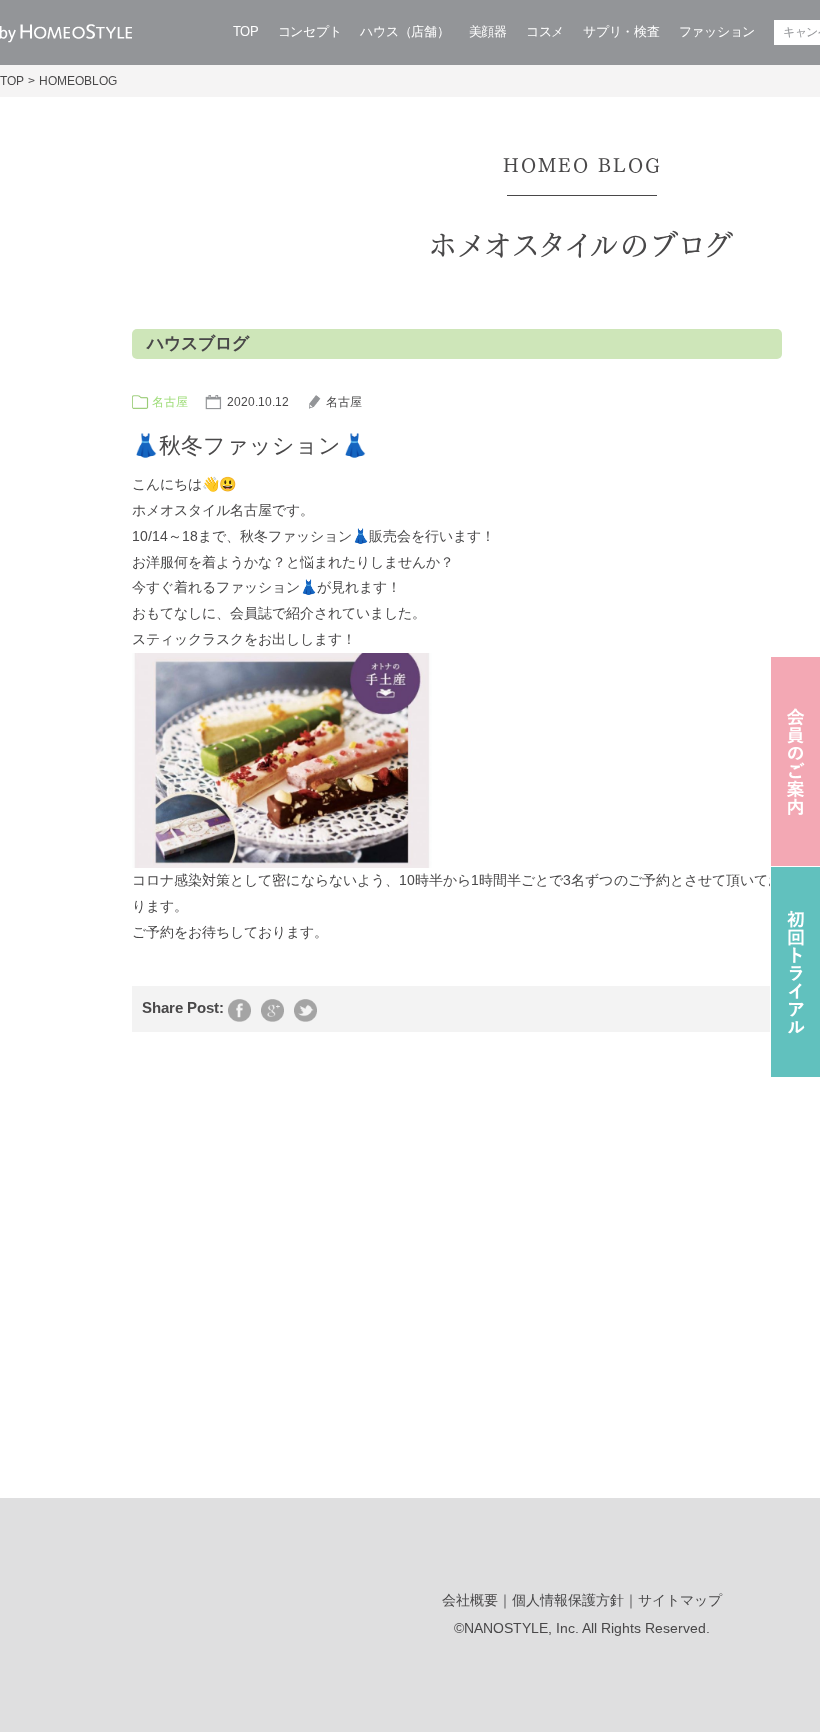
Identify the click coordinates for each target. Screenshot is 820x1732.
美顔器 (488, 31)
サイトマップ (680, 1600)
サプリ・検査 (621, 31)
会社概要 (470, 1600)
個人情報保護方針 (568, 1600)
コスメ (545, 31)
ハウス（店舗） (404, 31)
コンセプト (310, 31)
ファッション (717, 31)
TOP (246, 31)
